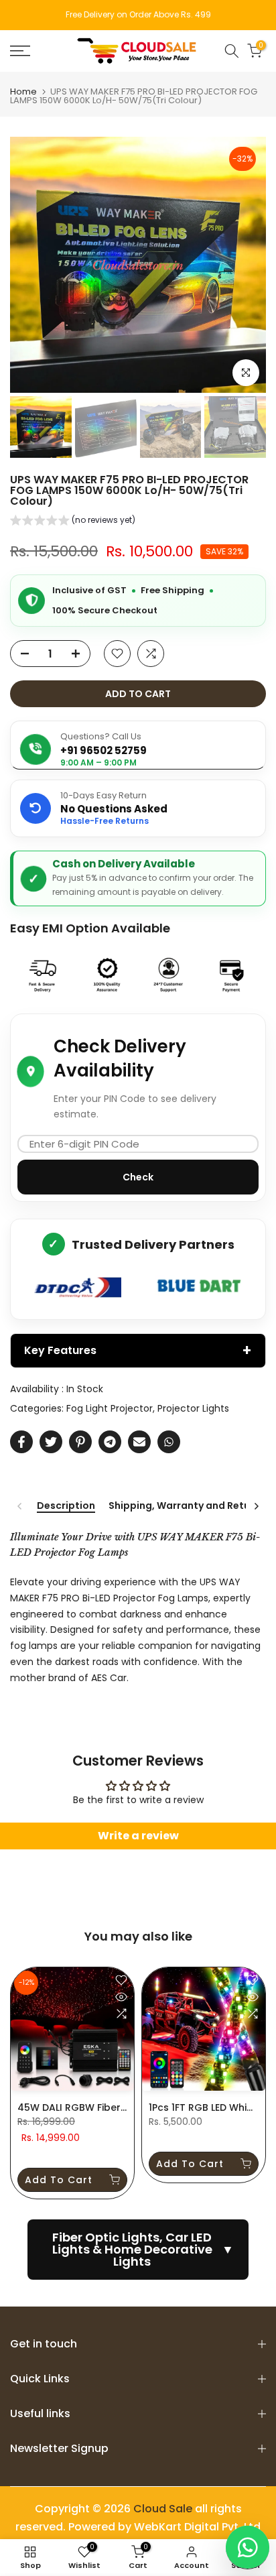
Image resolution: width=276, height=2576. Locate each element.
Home (23, 91)
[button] (73, 522)
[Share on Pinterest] (80, 1442)
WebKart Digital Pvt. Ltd (197, 2527)
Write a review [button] (138, 1836)
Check (138, 1177)
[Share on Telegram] (110, 1442)
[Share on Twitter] (51, 1442)
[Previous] (20, 1506)
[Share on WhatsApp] (169, 1442)
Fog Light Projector (110, 1408)
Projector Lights (193, 1408)
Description (66, 1506)
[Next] (256, 1506)
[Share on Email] (139, 1442)
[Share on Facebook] (21, 1442)
